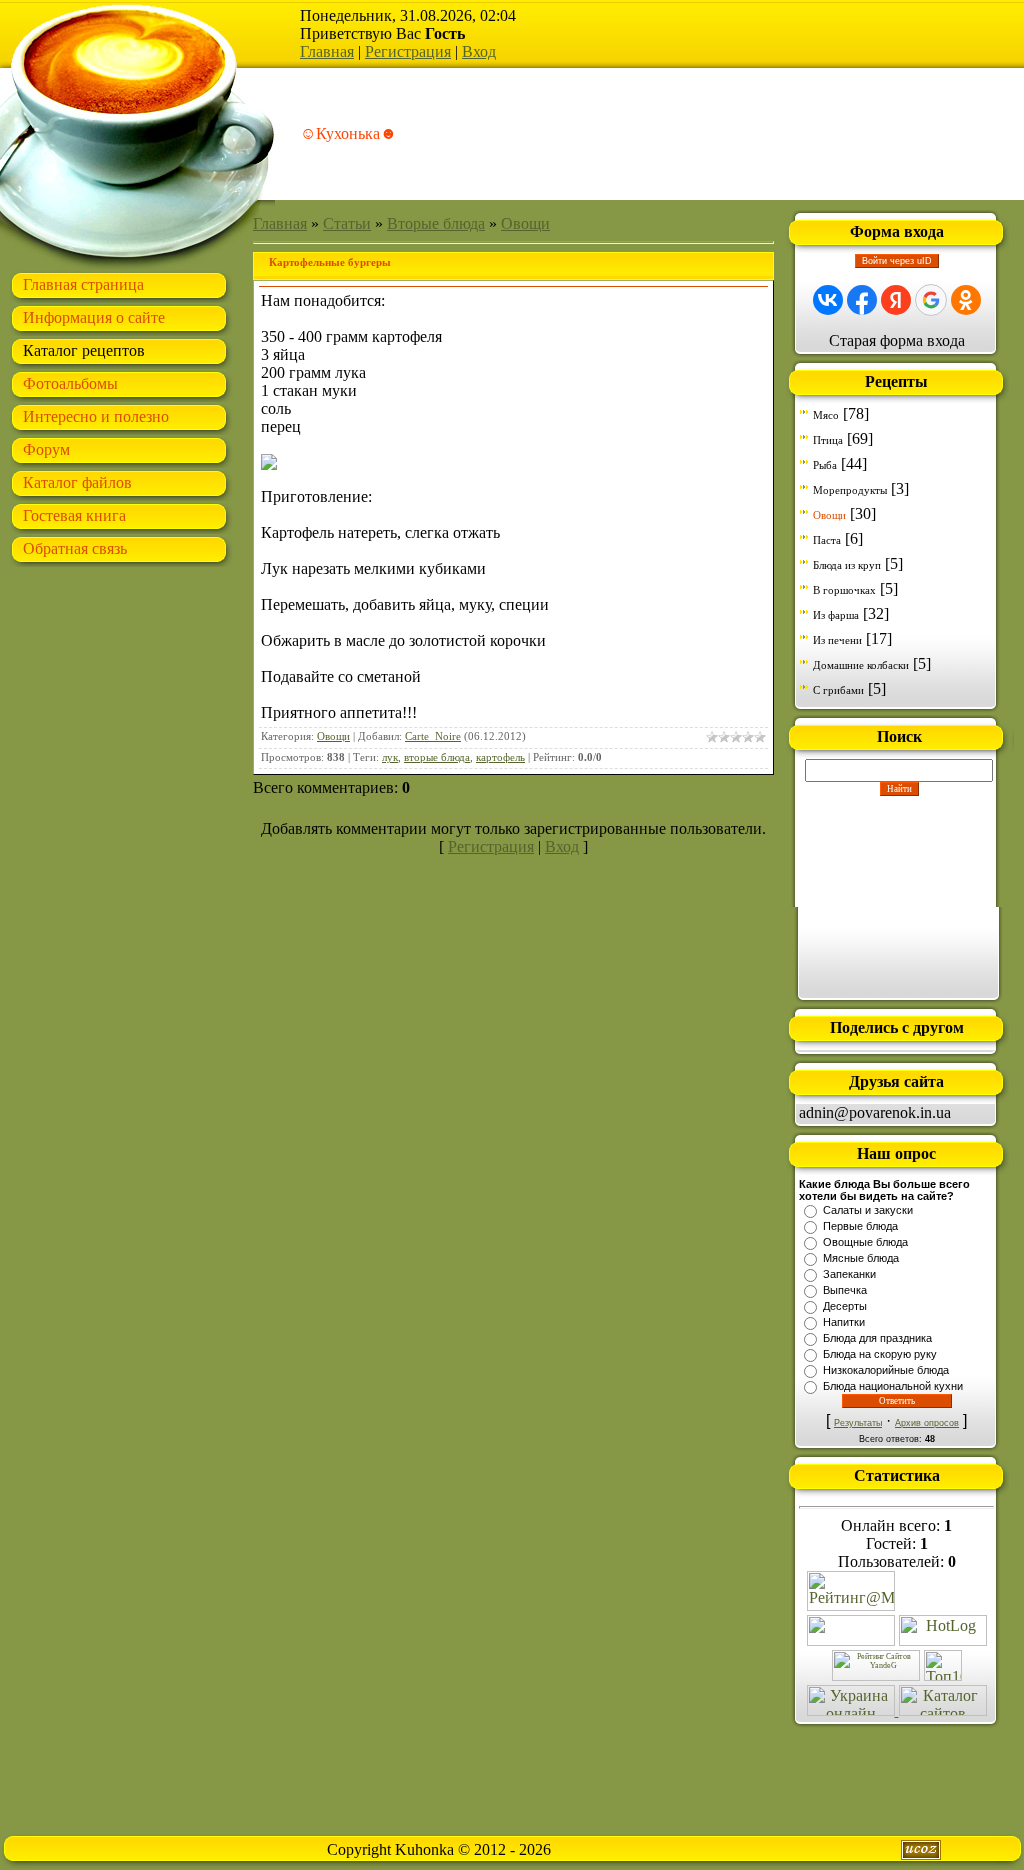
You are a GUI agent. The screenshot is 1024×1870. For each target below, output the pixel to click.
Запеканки (849, 1274)
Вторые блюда (436, 223)
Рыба (825, 465)
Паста (827, 540)
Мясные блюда (861, 1258)
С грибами (838, 690)
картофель (500, 757)
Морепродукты (850, 490)
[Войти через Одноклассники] (966, 300)
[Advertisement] (899, 896)
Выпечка (845, 1290)
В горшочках (844, 590)
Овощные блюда (865, 1242)
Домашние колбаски (861, 665)
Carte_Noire (433, 736)
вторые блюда (437, 757)
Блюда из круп (847, 565)
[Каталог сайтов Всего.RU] (943, 1710)
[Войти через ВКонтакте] (828, 300)
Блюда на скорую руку (880, 1354)
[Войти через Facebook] (862, 300)
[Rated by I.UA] (851, 1640)
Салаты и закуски (868, 1210)
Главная (327, 51)
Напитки (844, 1322)
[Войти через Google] (931, 300)
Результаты (858, 1423)
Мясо (826, 415)
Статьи (347, 223)
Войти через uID (897, 261)
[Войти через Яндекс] (896, 300)
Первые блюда (860, 1226)
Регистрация (408, 51)
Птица (828, 440)
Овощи (525, 223)
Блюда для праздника (877, 1338)
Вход (479, 51)
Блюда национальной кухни (893, 1386)
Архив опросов (927, 1423)
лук (390, 757)
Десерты (845, 1306)
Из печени (837, 640)
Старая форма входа (897, 340)
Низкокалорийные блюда (886, 1370)
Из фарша (836, 615)
